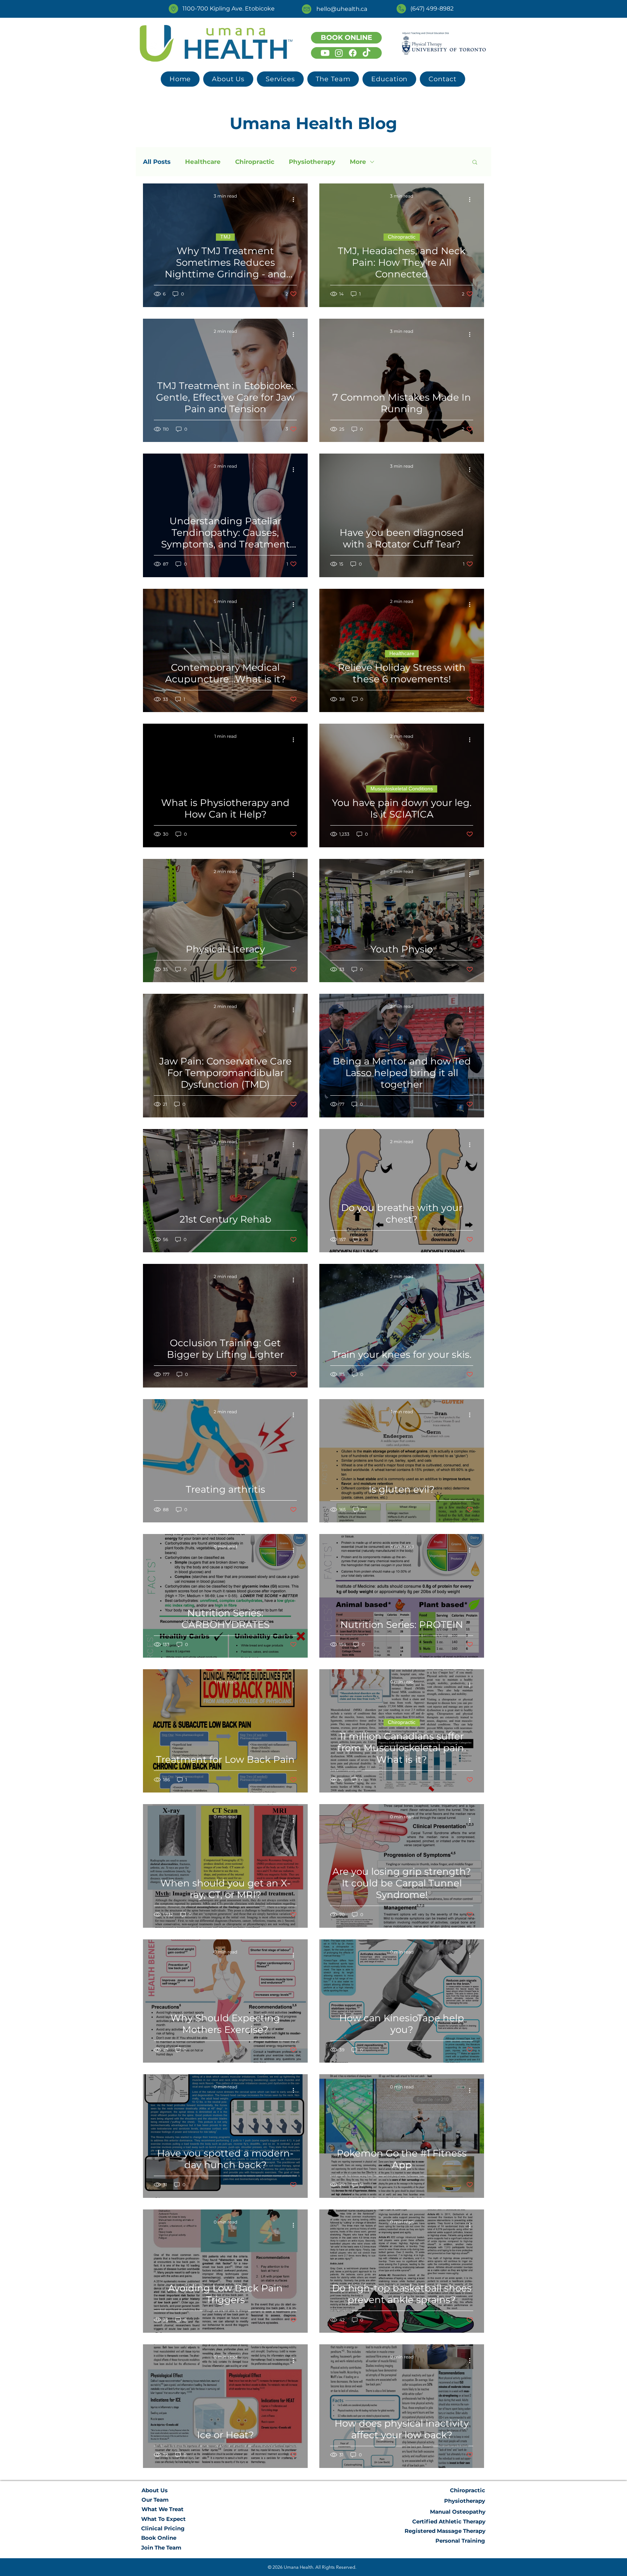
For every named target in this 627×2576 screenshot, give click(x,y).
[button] (280, 79)
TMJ (225, 237)
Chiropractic (255, 162)
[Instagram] (339, 53)
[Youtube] (325, 53)
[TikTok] (366, 53)
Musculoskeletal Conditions (402, 789)
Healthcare (203, 162)
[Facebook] (353, 53)
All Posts (157, 162)
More (358, 162)
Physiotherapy (312, 162)
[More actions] (296, 199)
